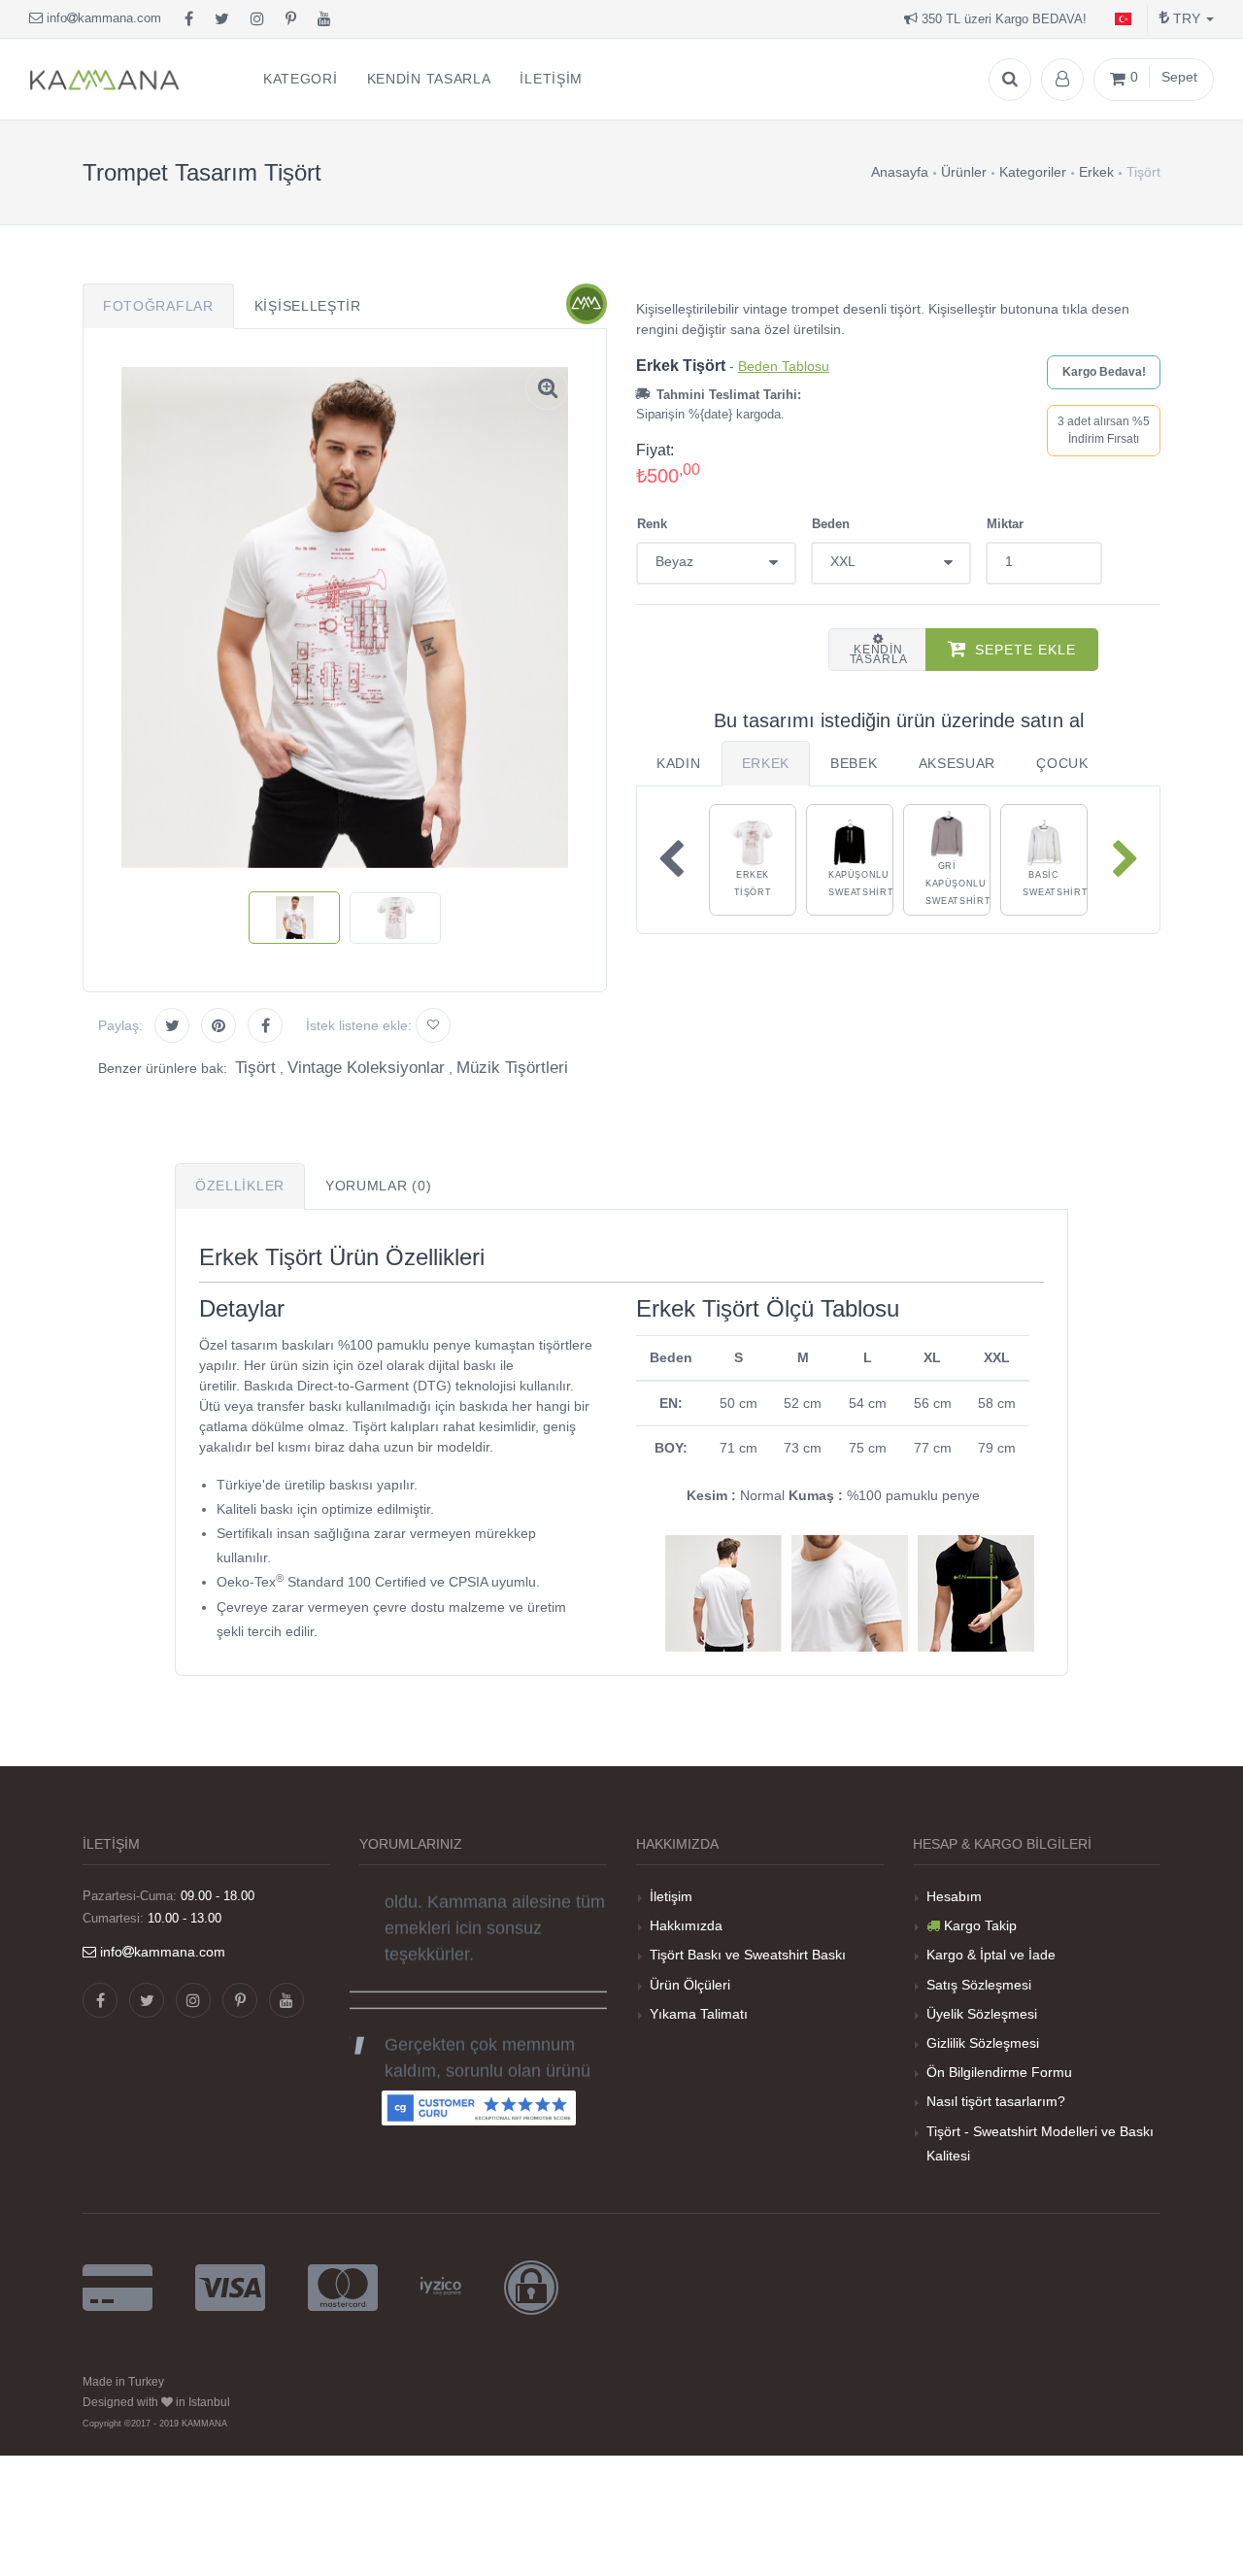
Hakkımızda (686, 1925)
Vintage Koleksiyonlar (366, 1068)
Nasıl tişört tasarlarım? (996, 2101)
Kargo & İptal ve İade (991, 1955)
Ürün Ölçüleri (690, 1985)
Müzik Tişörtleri (512, 1068)
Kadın (679, 763)
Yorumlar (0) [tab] (378, 1186)
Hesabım (954, 1896)
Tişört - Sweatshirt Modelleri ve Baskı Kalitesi (1040, 2143)
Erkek (766, 763)
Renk (652, 524)
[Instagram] (257, 19)
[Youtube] (324, 19)
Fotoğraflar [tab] (158, 306)
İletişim (671, 1896)
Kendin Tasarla (879, 654)
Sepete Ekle (1025, 650)
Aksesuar (957, 763)
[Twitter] (222, 19)
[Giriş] (1062, 80)
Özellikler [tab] (240, 1186)
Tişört (255, 1068)
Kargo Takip (980, 1925)
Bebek (854, 763)
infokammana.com (102, 18)
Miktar (1005, 524)
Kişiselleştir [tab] (308, 306)
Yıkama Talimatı (699, 2014)
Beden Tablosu (784, 366)
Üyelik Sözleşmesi (982, 2014)
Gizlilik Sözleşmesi (983, 2043)
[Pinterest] (291, 19)
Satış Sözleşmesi (979, 1985)
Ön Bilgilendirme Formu (999, 2072)
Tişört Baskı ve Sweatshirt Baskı (748, 1955)
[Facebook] (189, 19)
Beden (831, 524)
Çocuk (1062, 763)
